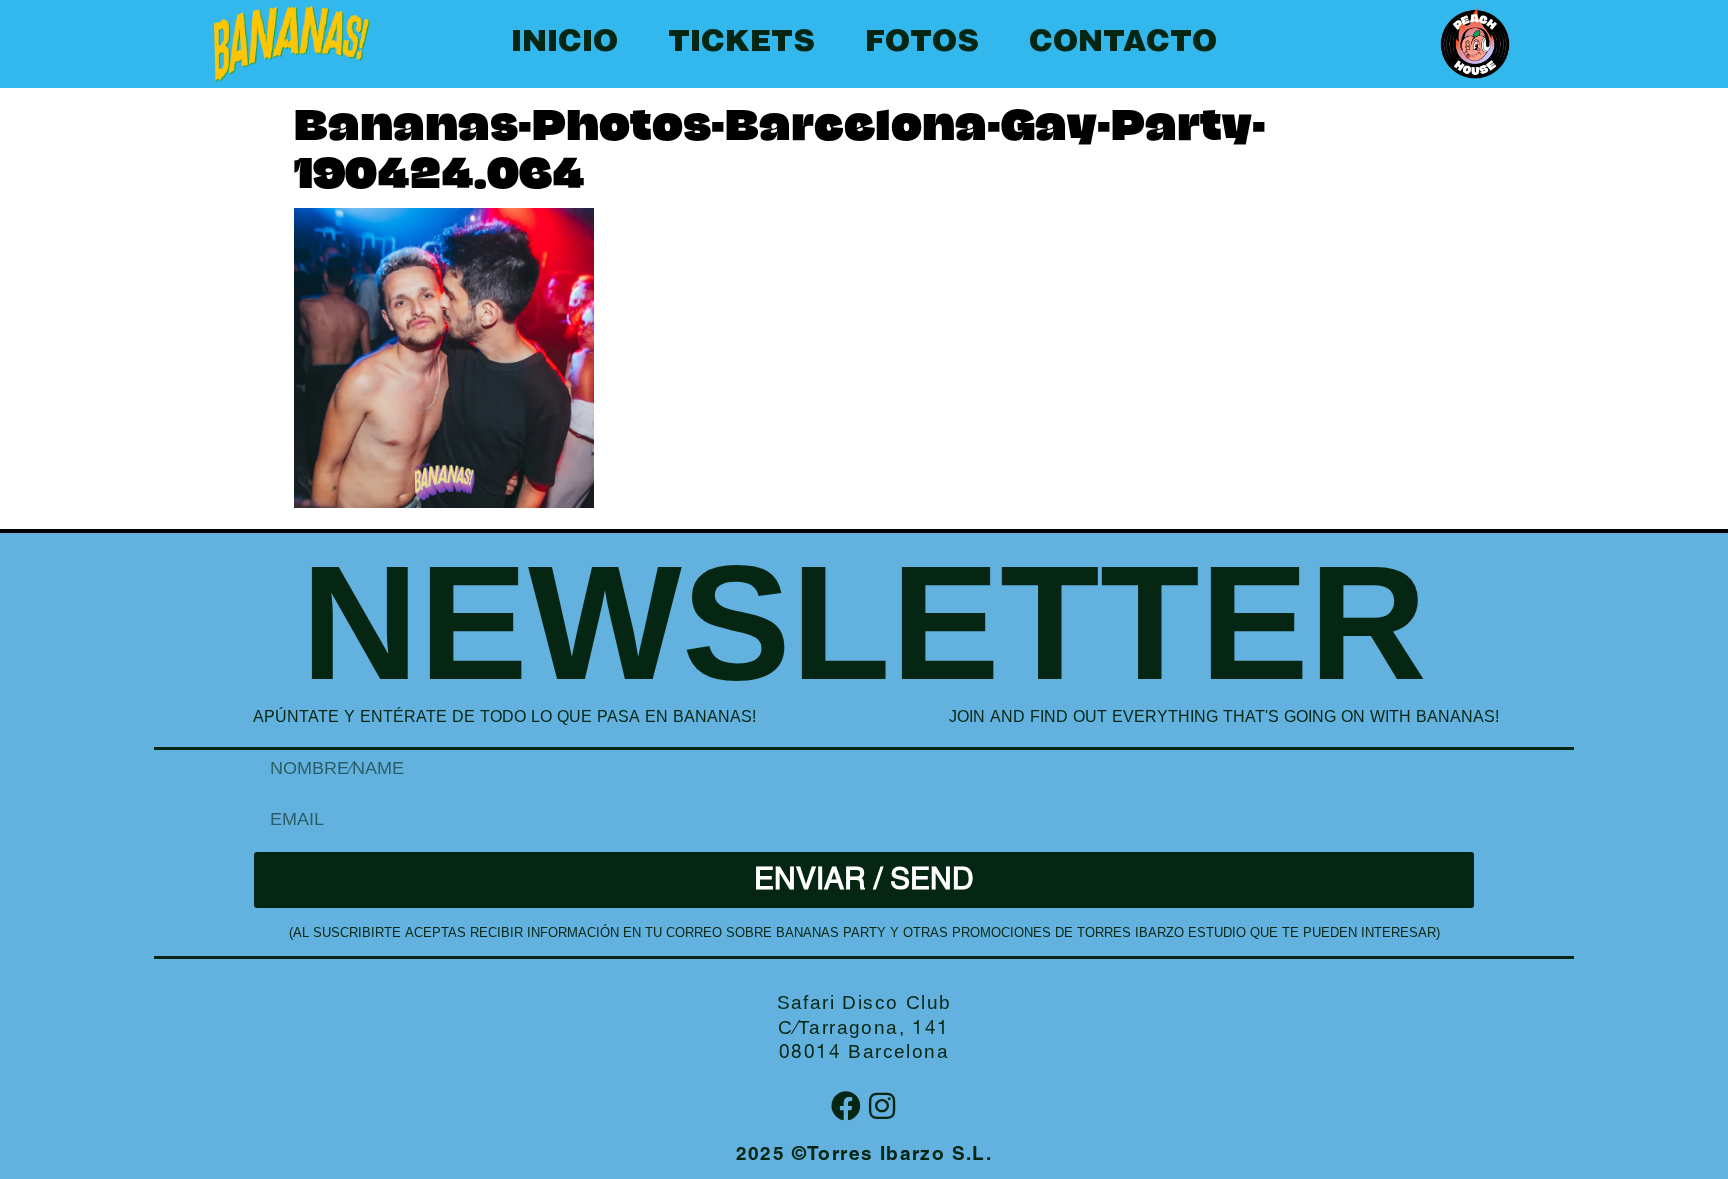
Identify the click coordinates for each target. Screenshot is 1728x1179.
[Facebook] (846, 1106)
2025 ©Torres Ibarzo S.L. (864, 1155)
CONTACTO (1123, 44)
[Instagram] (882, 1106)
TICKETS (741, 44)
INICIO (564, 44)
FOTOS (922, 44)
